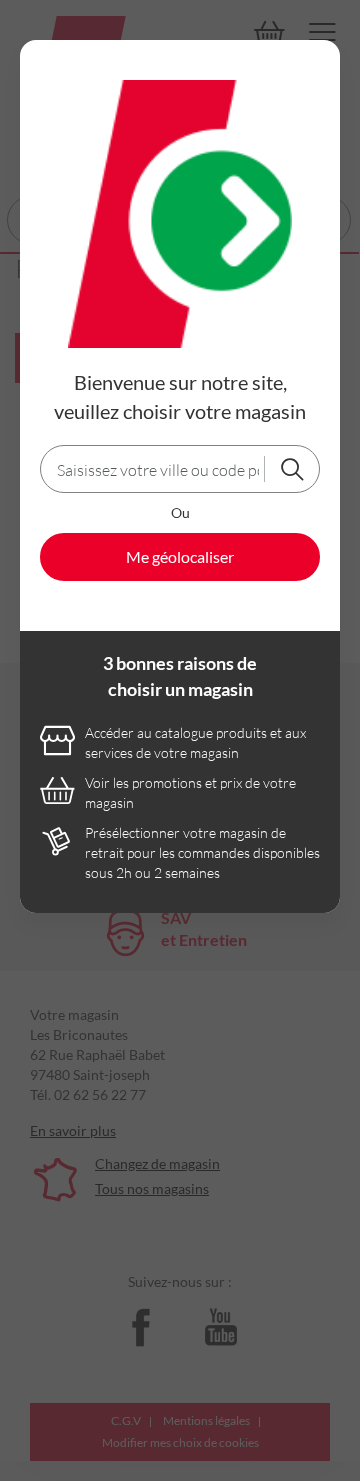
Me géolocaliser (180, 556)
